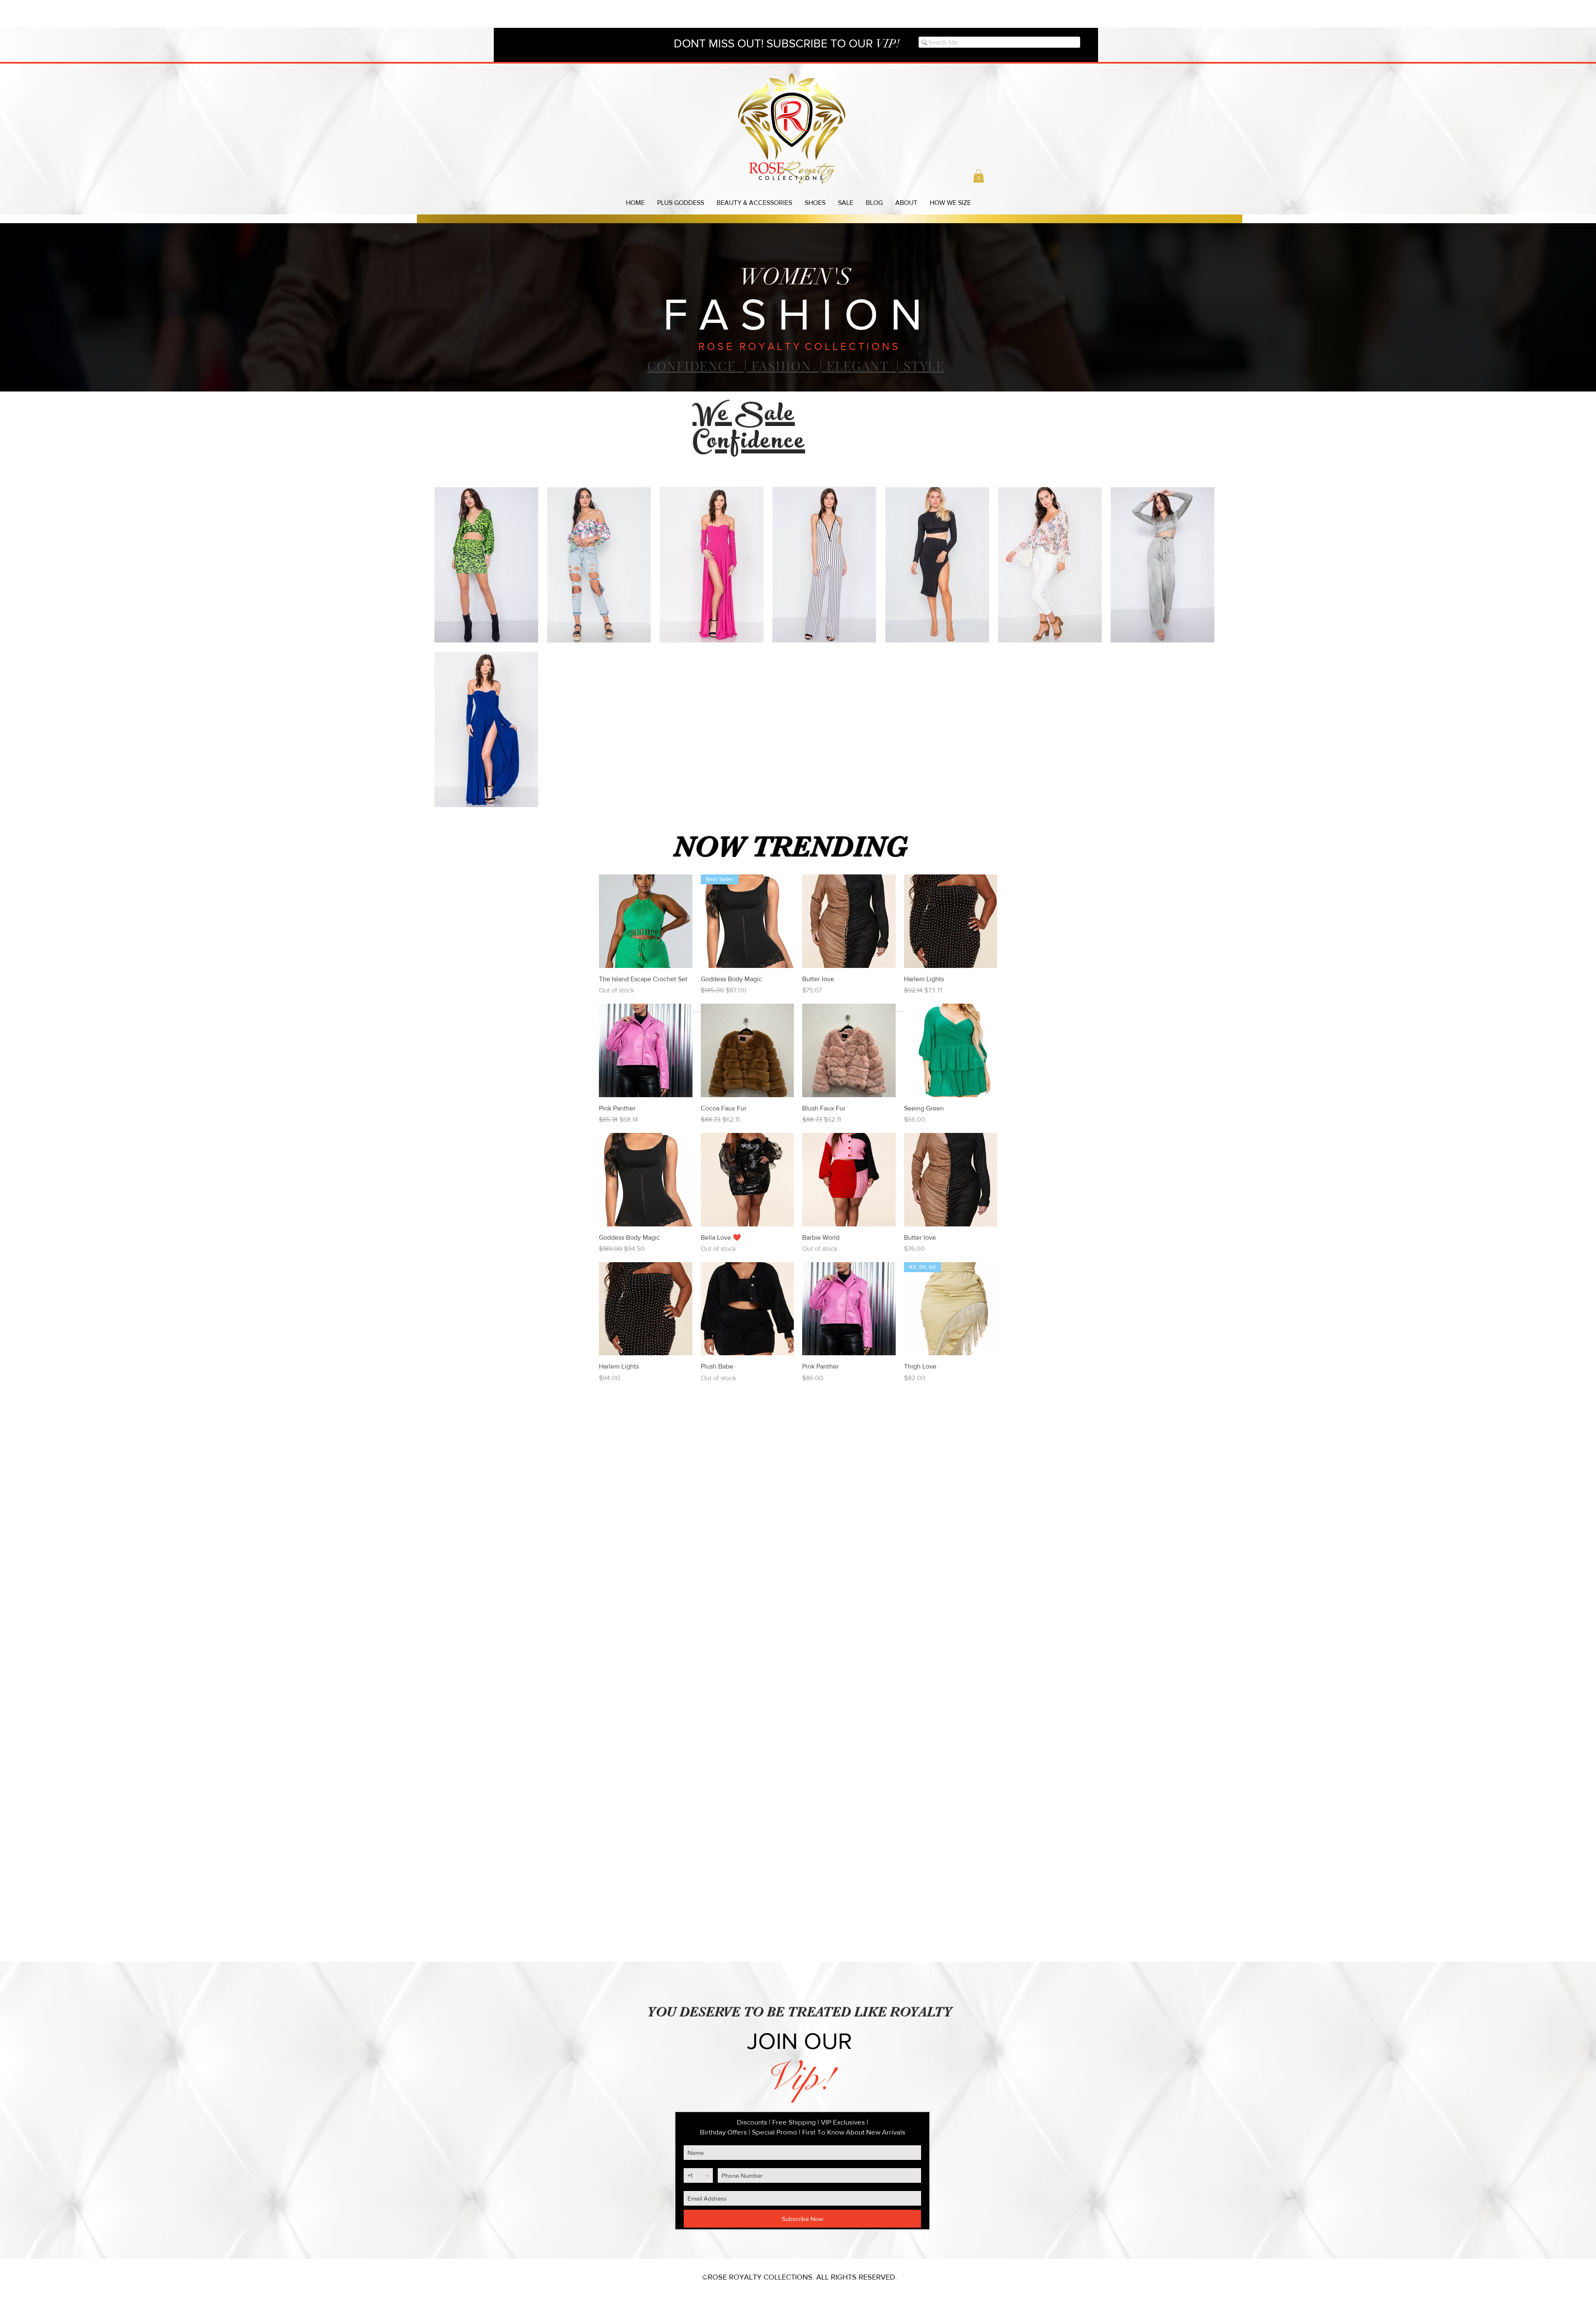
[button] (979, 176)
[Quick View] (646, 921)
